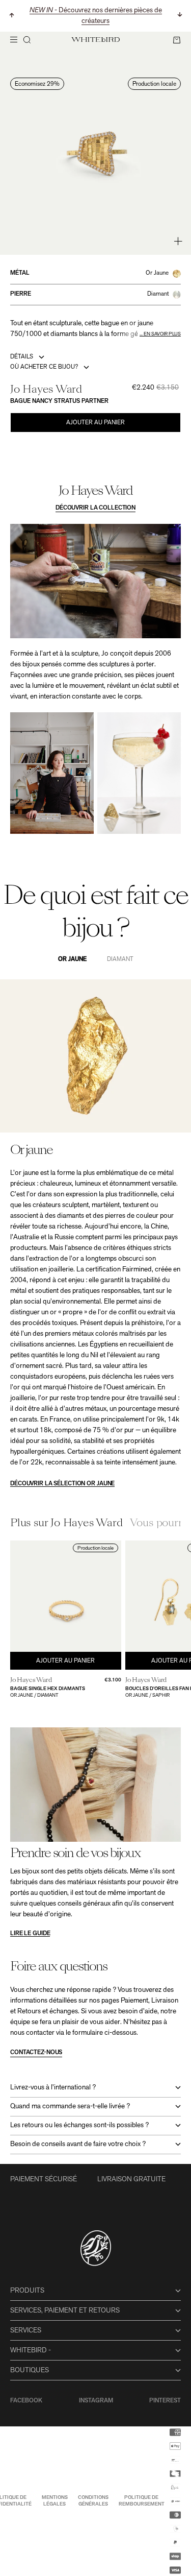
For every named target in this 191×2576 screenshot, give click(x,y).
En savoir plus (162, 334)
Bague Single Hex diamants (48, 1689)
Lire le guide (30, 1934)
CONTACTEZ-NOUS (36, 2053)
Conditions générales (93, 2501)
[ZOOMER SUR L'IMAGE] (178, 241)
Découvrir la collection (95, 508)
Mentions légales (55, 2501)
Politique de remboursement (142, 2501)
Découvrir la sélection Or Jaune (62, 1484)
